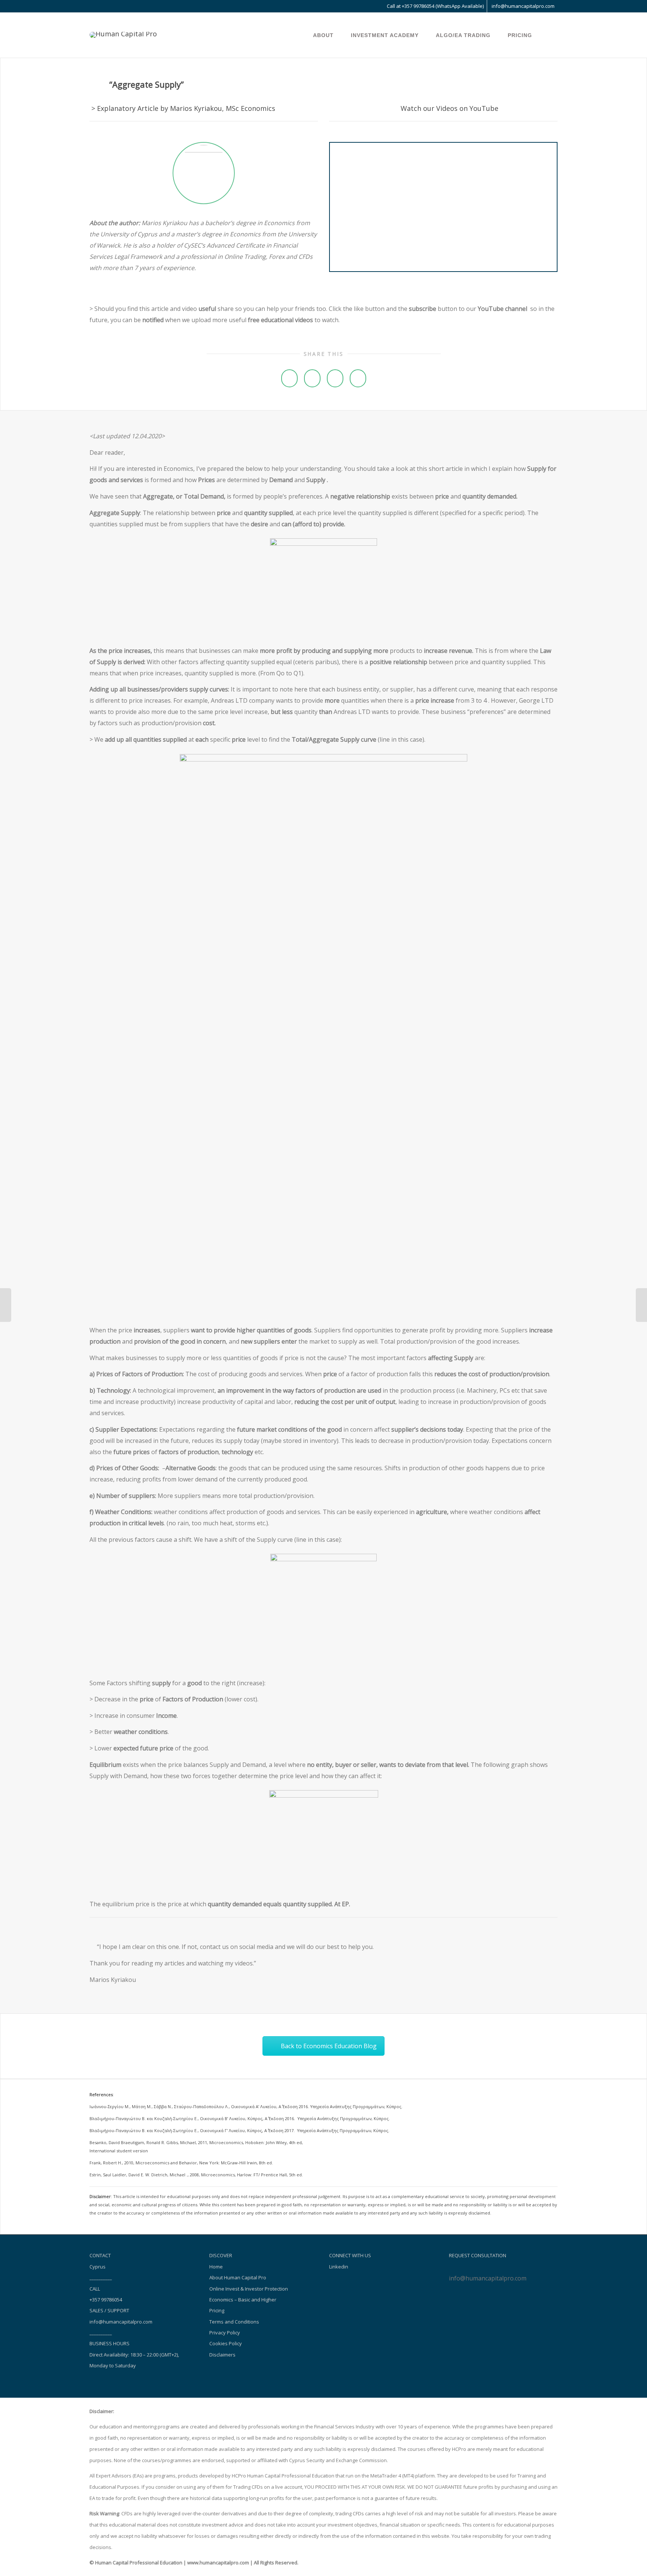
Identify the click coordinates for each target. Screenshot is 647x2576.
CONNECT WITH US (350, 2255)
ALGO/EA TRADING (464, 35)
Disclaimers (222, 2355)
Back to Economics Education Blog (329, 2046)
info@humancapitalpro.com (523, 6)
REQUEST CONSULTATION (478, 2255)
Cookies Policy (226, 2343)
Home (216, 2267)
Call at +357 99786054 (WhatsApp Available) (435, 6)
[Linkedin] (96, 6)
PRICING (520, 35)
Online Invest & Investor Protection (249, 2289)
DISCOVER (221, 2255)
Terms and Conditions (234, 2322)
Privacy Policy (225, 2333)
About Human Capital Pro (238, 2277)
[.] (297, 35)
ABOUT (324, 35)
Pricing (217, 2310)
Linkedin (339, 2267)
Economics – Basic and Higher (243, 2300)
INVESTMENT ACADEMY (386, 35)
